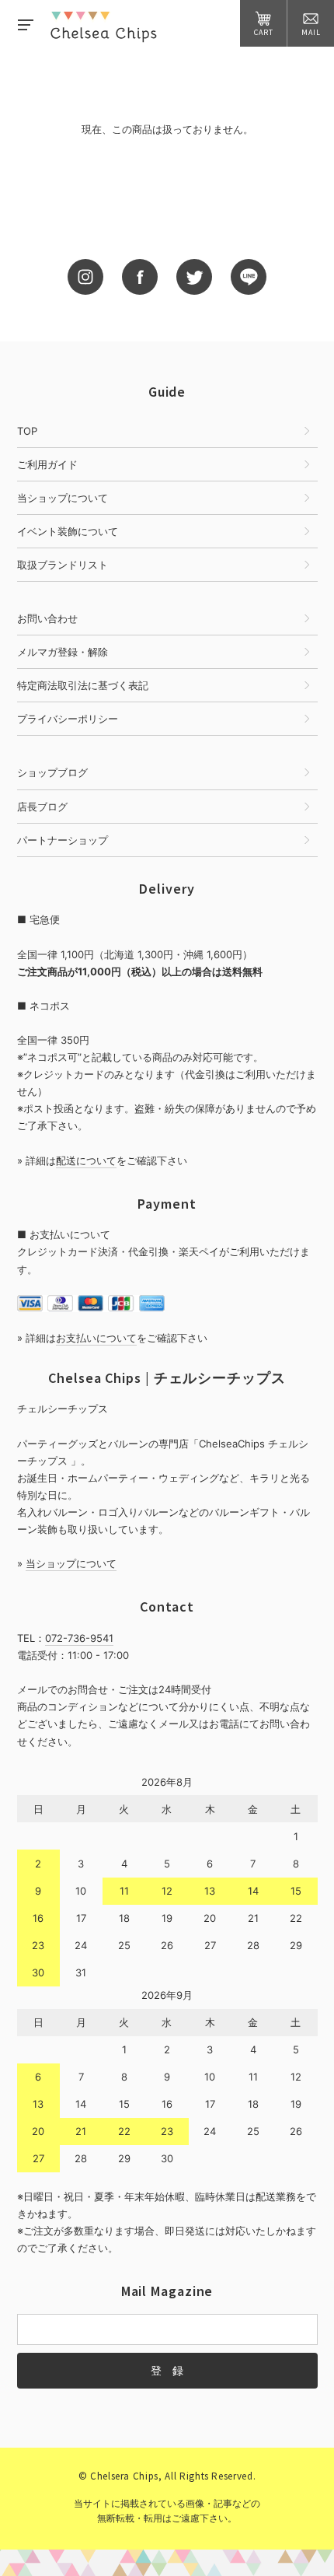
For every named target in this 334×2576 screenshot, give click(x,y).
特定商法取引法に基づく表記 (83, 685)
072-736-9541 (79, 1638)
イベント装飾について (68, 531)
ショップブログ (52, 772)
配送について (86, 1160)
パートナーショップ (63, 840)
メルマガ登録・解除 (63, 652)
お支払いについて (96, 1338)
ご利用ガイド (47, 464)
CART (264, 32)
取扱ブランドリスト (63, 565)
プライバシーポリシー (68, 719)
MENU (25, 23)
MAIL (311, 32)
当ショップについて (63, 498)
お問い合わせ (47, 618)
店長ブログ (42, 807)
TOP (27, 431)
